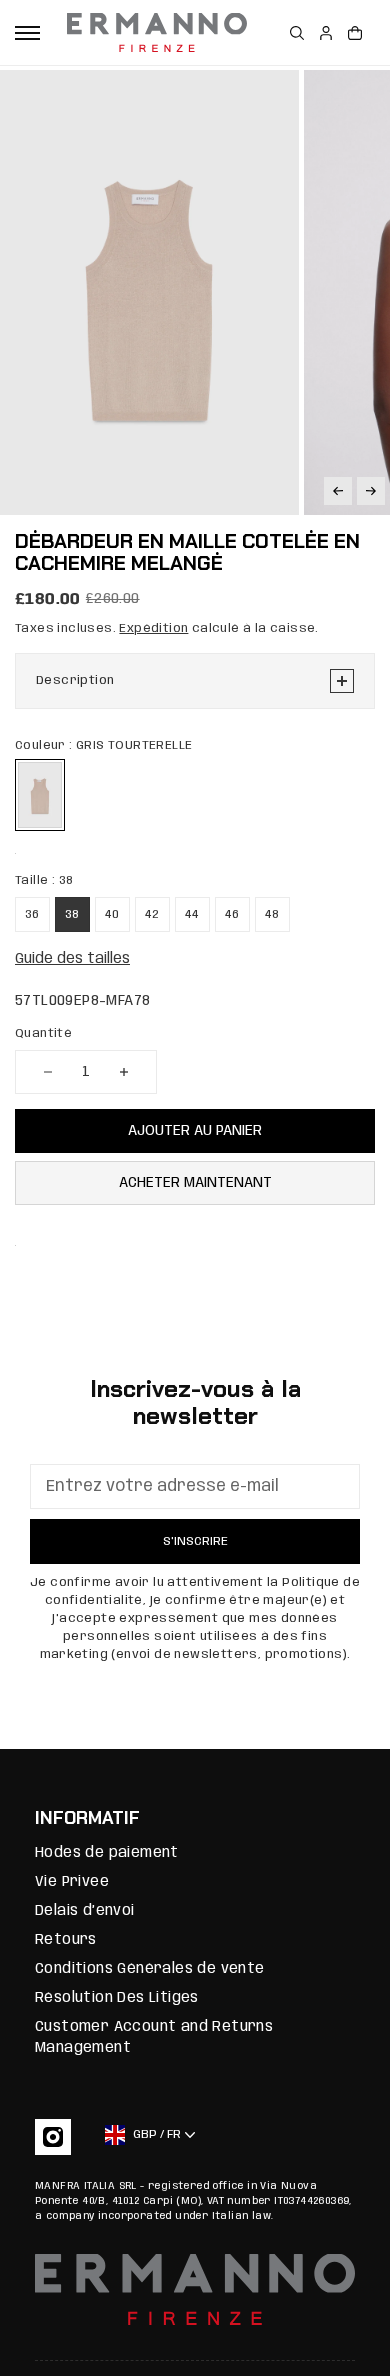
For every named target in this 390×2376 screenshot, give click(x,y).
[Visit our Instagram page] (53, 2137)
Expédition (153, 628)
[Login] (326, 33)
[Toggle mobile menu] (27, 33)
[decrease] (48, 1072)
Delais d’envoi (85, 1911)
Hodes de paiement (107, 1853)
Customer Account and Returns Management (154, 2037)
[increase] (124, 1072)
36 (32, 914)
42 (152, 914)
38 (72, 914)
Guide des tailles (72, 959)
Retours (66, 1940)
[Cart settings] (355, 33)
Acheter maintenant (195, 1183)
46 (232, 914)
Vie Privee (72, 1882)
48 (272, 914)
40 (112, 914)
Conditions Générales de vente (150, 1969)
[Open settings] (297, 33)
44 (192, 914)
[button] (338, 491)
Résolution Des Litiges (117, 1998)
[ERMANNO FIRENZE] (157, 33)
